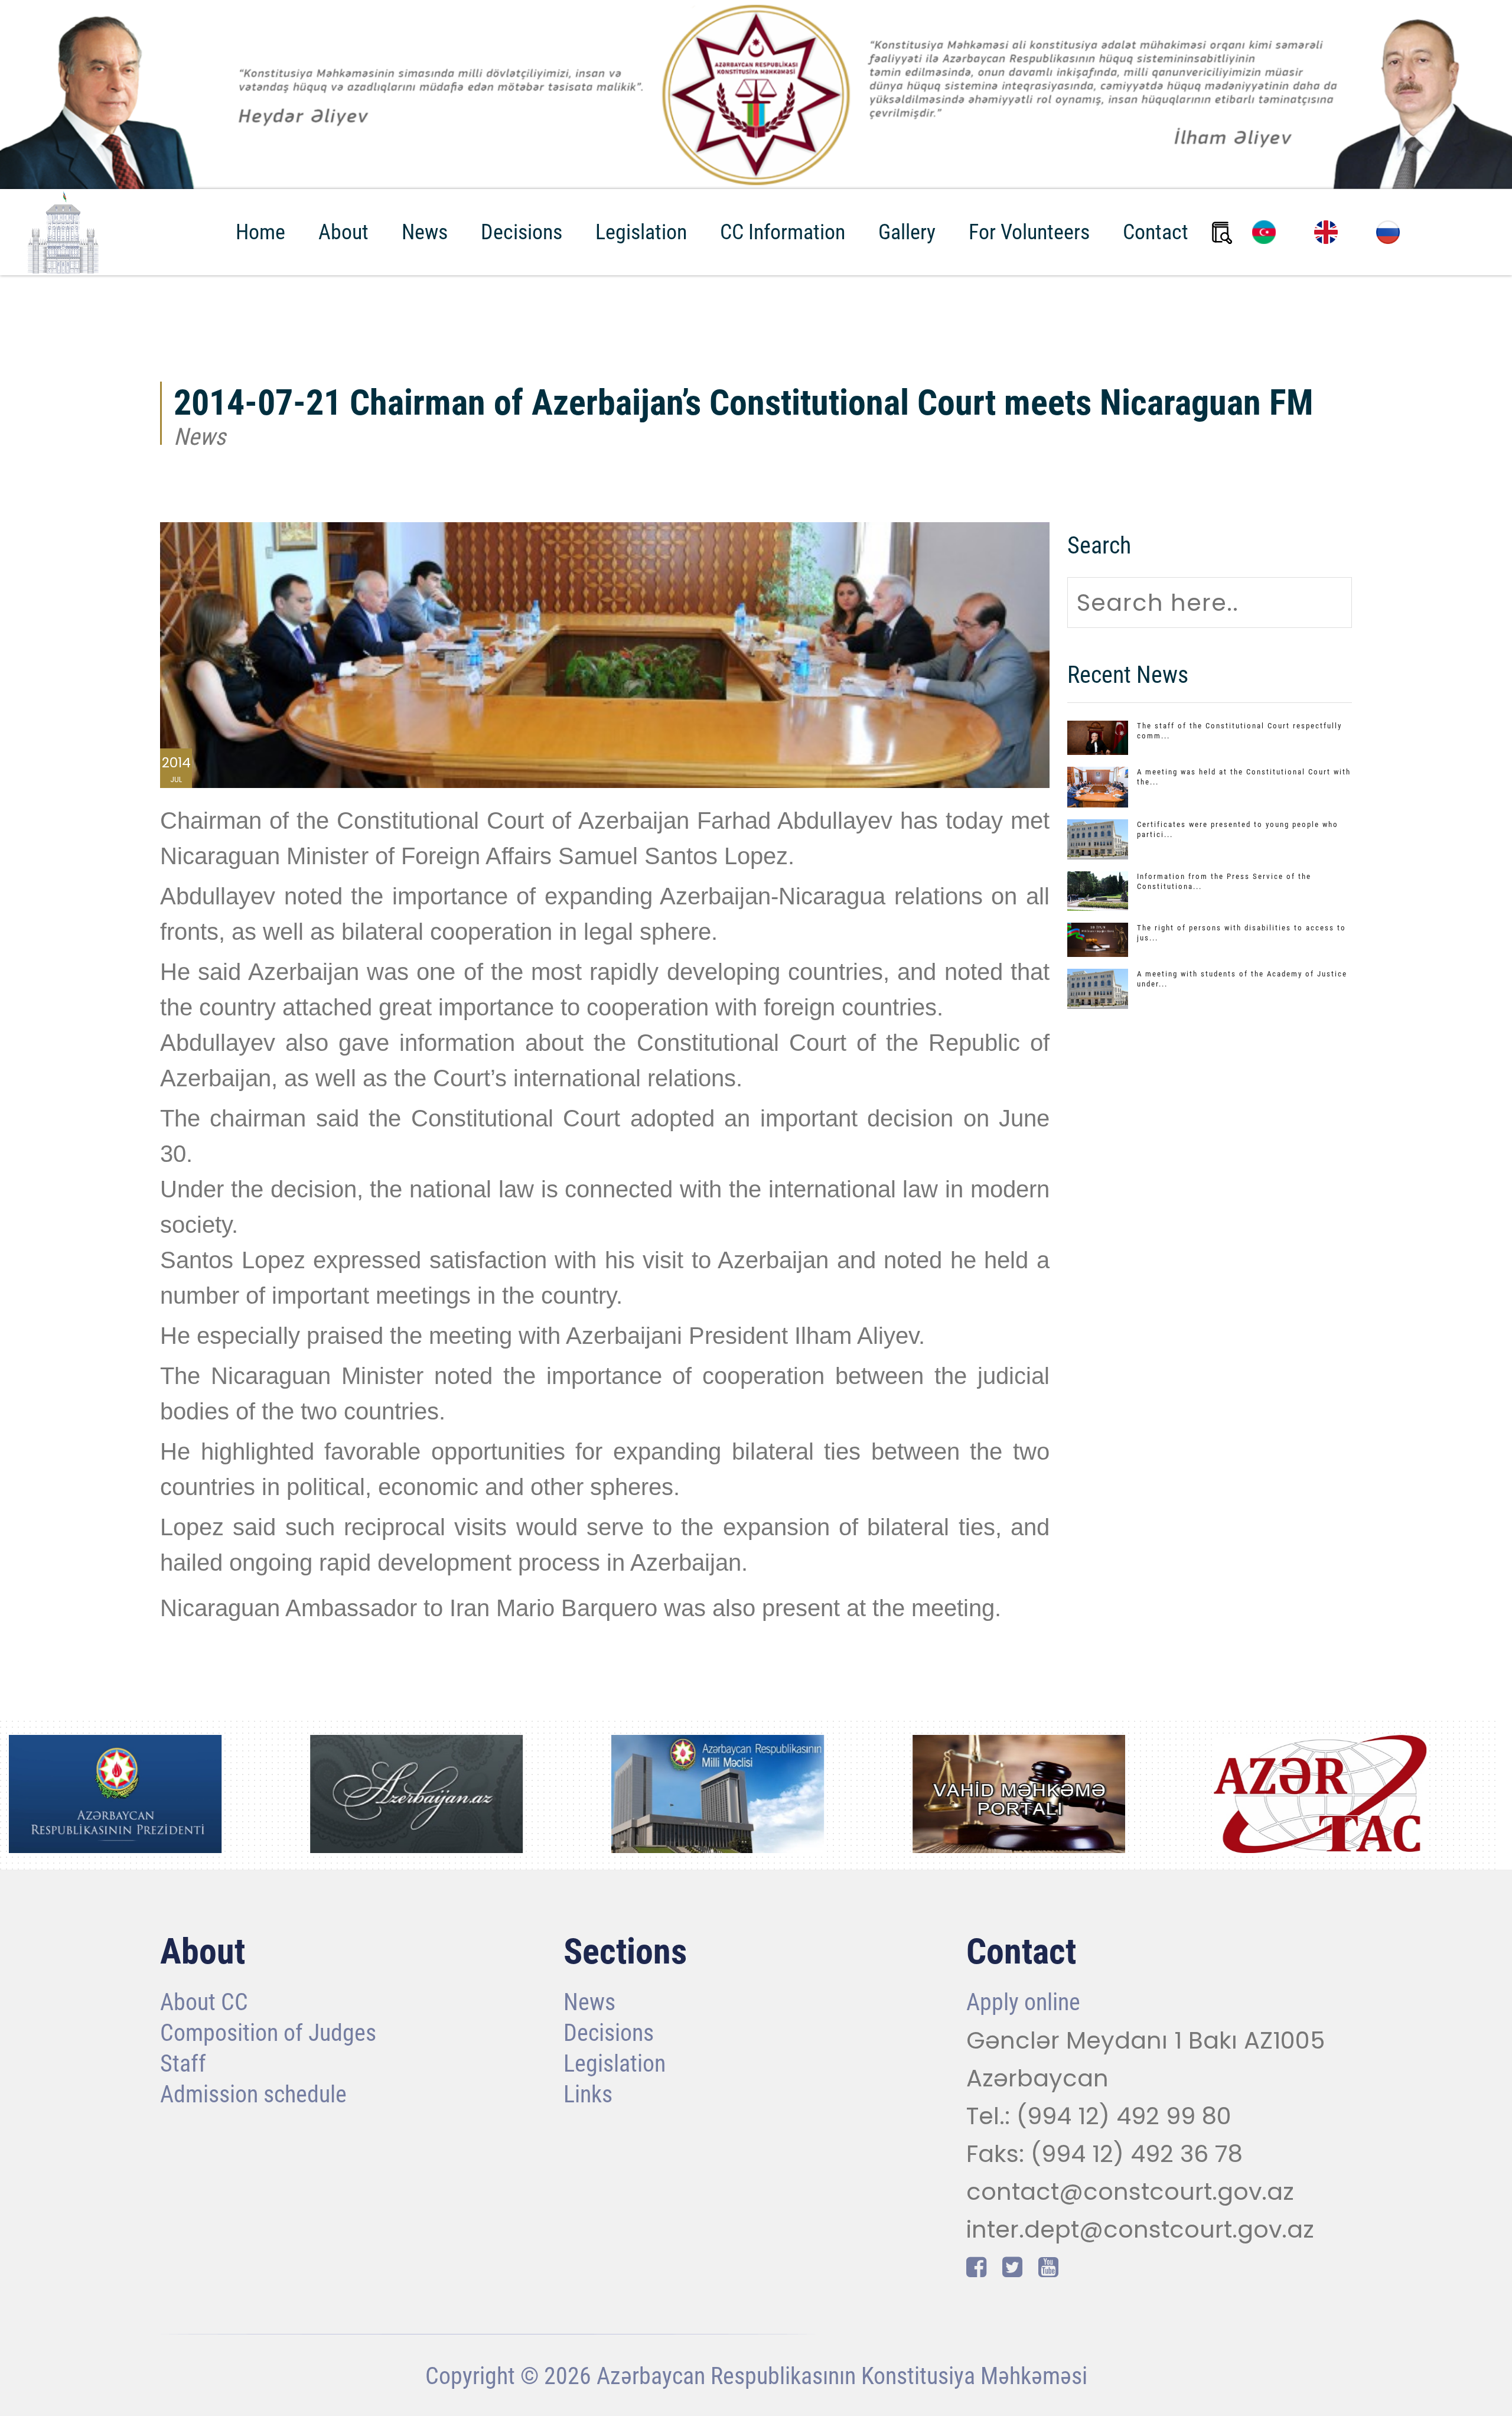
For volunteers (1029, 232)
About (343, 232)
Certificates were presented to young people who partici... (1238, 829)
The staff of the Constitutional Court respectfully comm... (1239, 731)
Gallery (907, 232)
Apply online (1023, 2003)
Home (260, 232)
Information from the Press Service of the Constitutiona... (1224, 881)
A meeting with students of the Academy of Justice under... (1242, 979)
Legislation (641, 232)
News (425, 232)
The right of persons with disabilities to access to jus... (1241, 933)
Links (588, 2096)
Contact (1156, 232)
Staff (183, 2065)
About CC (204, 2003)
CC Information (783, 232)
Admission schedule (253, 2096)
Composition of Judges (268, 2034)
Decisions (522, 232)
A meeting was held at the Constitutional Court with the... (1244, 777)
